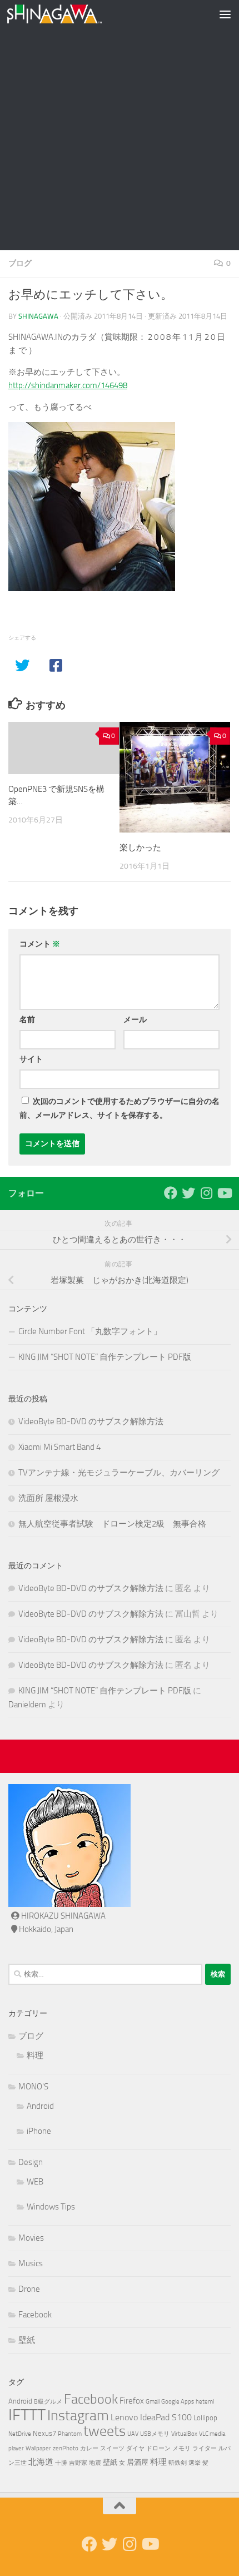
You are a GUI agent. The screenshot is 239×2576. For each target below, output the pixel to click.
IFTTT (27, 2415)
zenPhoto (66, 2448)
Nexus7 (44, 2433)
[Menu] (225, 14)
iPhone (39, 2131)
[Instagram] (206, 1193)
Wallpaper (38, 2448)
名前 (27, 1020)
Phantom (70, 2434)
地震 (95, 2463)
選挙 (195, 2463)
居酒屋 (138, 2462)
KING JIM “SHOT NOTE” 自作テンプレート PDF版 (105, 1357)
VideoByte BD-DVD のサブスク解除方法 (91, 1421)
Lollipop (205, 2418)
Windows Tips (51, 2207)
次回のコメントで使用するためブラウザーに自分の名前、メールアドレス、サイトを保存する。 (120, 1108)
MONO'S (33, 2087)
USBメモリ (155, 2434)
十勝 (61, 2463)
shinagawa (38, 316)
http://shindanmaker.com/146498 (68, 385)
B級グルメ (48, 2402)
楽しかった (140, 848)
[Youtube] (224, 1193)
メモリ (181, 2448)
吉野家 (78, 2463)
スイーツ (112, 2448)
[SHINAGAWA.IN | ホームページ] (70, 14)
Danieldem (27, 1705)
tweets (104, 2431)
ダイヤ (135, 2448)
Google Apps (178, 2402)
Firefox (132, 2401)
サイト (31, 1059)
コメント (40, 944)
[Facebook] (171, 1193)
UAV (133, 2434)
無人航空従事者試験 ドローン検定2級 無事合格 (112, 1524)
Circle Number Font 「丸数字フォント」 (90, 1331)
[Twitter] (188, 1193)
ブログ (20, 263)
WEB (35, 2182)
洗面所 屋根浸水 (48, 1498)
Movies (31, 2238)
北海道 (41, 2462)
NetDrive (20, 2434)
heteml (205, 2402)
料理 (35, 2055)
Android (40, 2106)
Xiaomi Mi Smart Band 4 (59, 1447)
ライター (205, 2448)
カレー (89, 2448)
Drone (29, 2289)
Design (31, 2162)
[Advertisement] (120, 125)
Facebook (35, 2315)
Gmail (153, 2402)
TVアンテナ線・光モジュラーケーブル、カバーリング (119, 1473)
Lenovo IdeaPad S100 (151, 2417)
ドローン (158, 2448)
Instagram (78, 2416)
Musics (31, 2263)
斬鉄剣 (178, 2463)
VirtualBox (184, 2434)
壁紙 (27, 2340)
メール (135, 1020)
